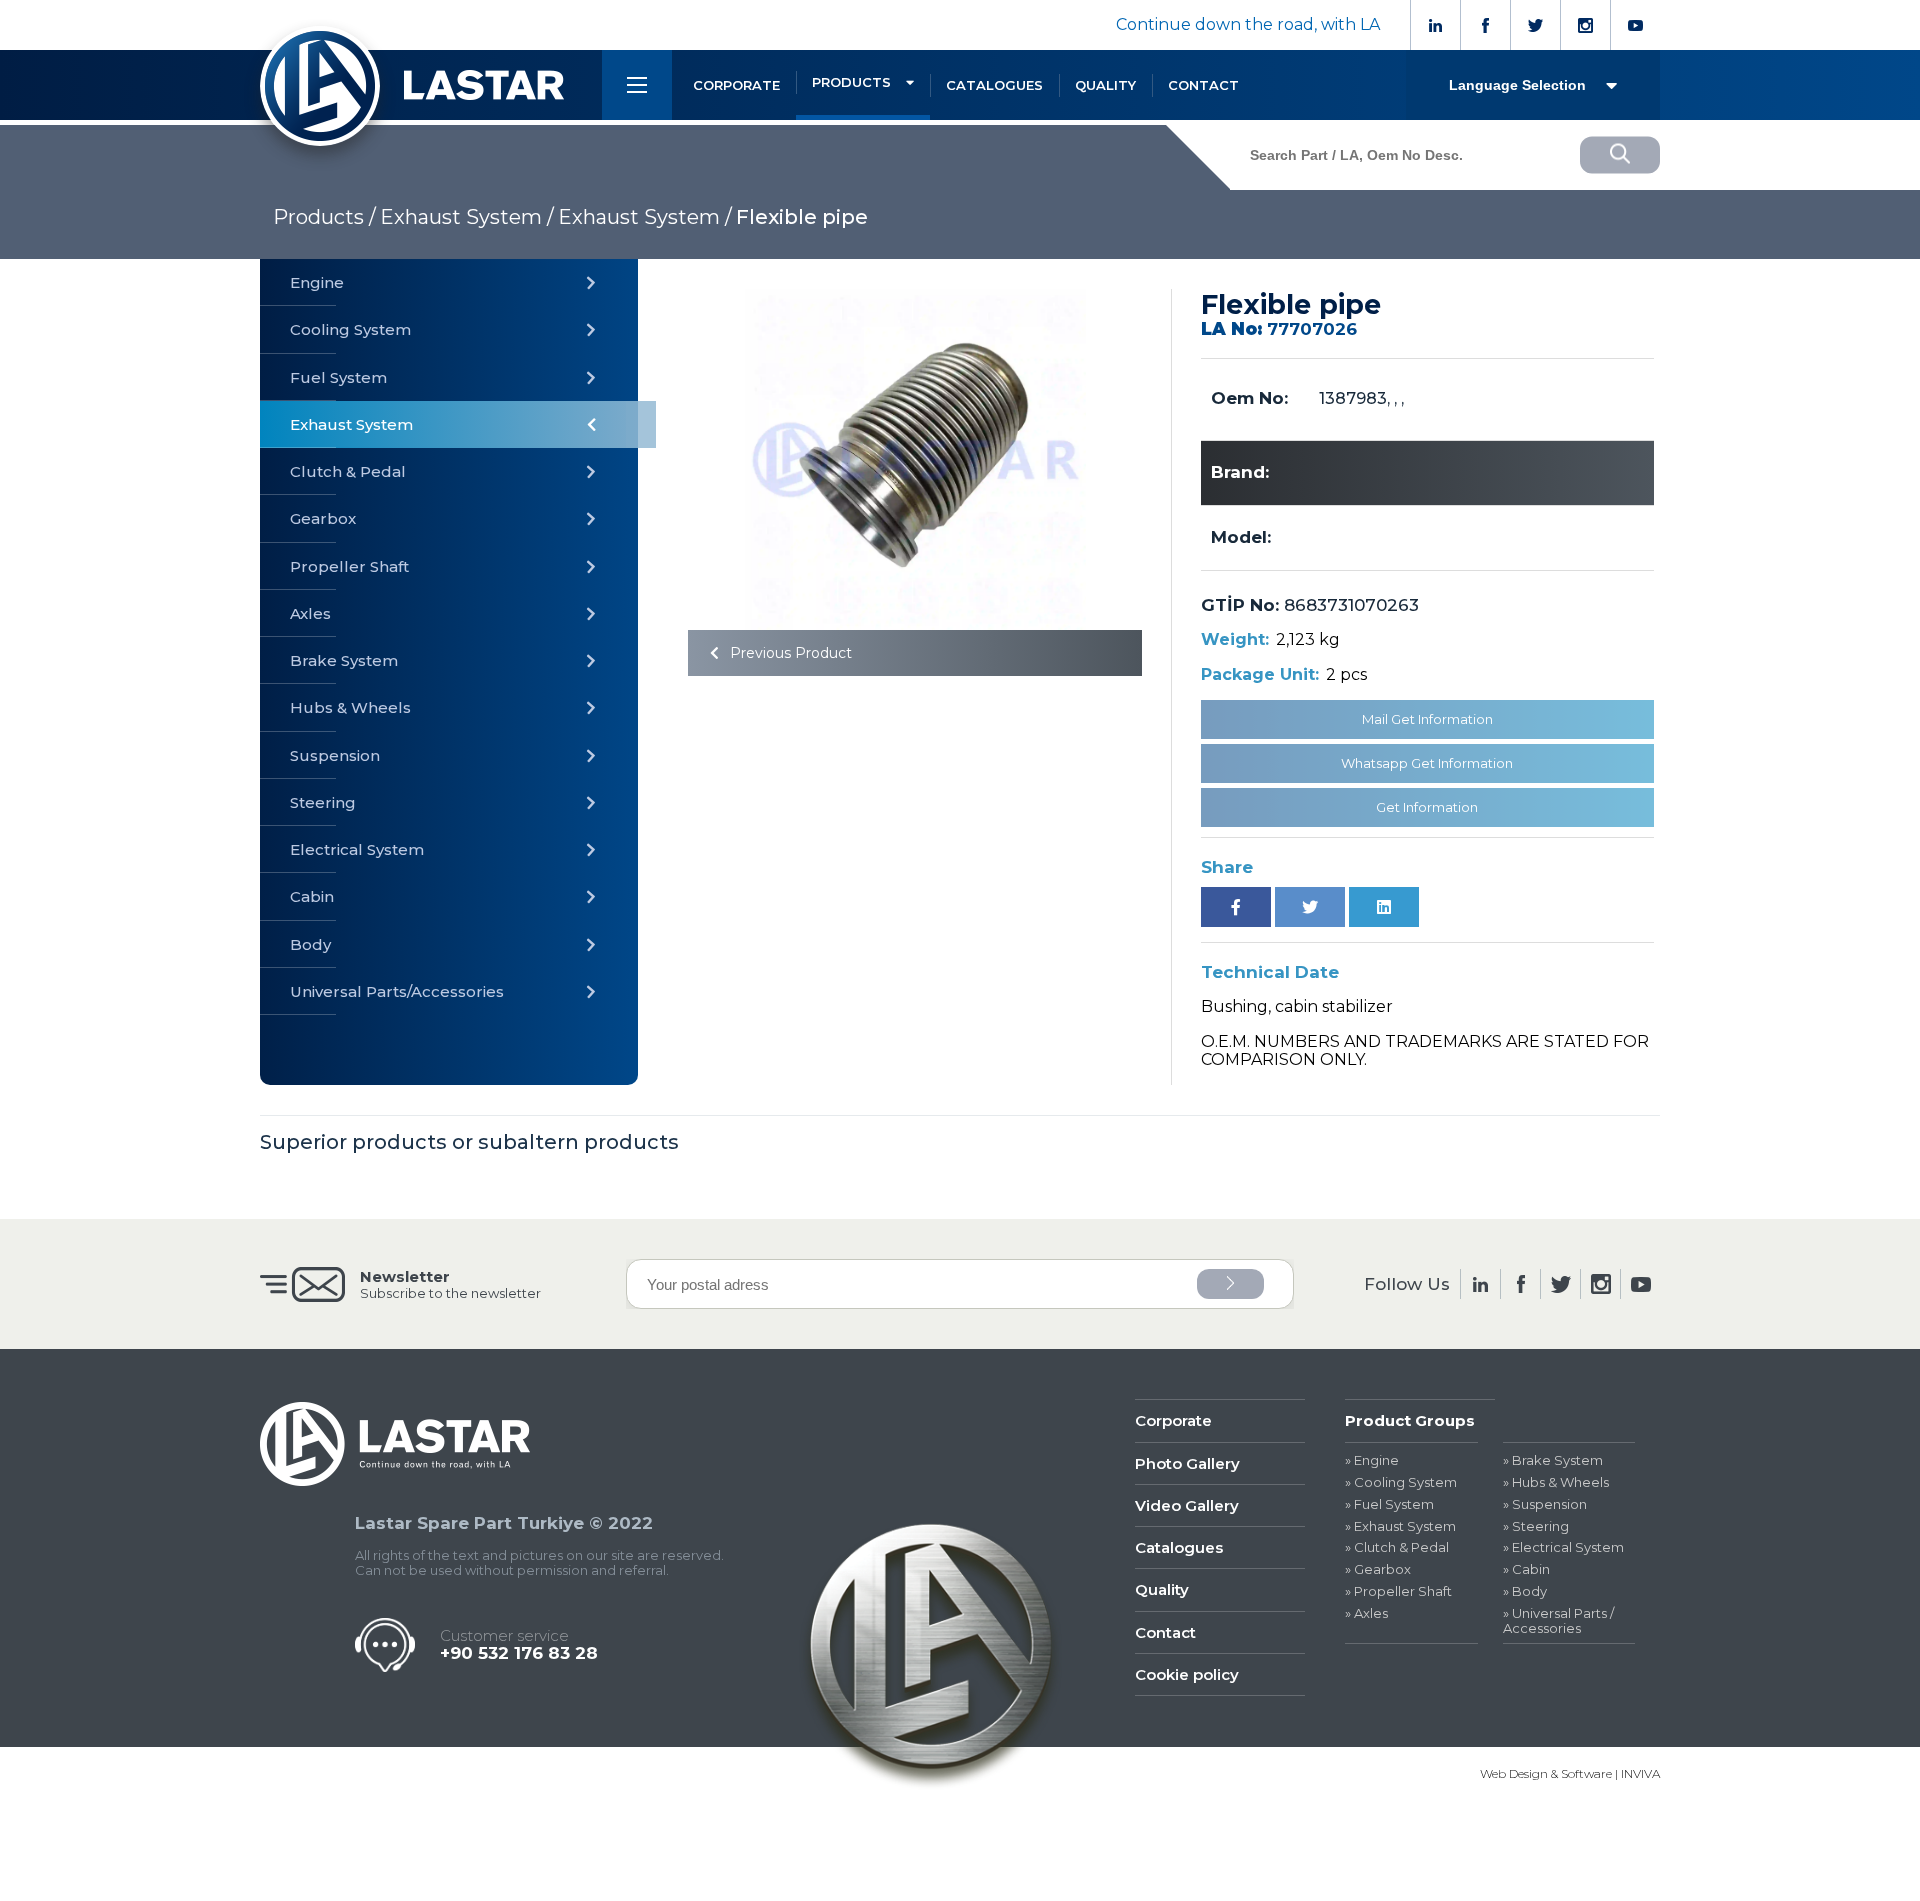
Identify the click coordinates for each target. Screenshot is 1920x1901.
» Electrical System (1563, 1547)
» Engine (1372, 1460)
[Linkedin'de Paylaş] (1384, 907)
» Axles (1366, 1613)
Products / (324, 217)
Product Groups (1410, 1420)
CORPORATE (736, 85)
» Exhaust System (1400, 1526)
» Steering (1536, 1526)
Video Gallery (1187, 1505)
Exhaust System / (467, 217)
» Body (1525, 1591)
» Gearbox (1378, 1569)
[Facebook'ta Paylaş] (1236, 907)
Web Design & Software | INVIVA (1570, 1773)
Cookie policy (1187, 1674)
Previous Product (789, 653)
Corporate (1173, 1420)
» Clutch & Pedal (1397, 1547)
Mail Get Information (1427, 719)
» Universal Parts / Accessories (1558, 1621)
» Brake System (1553, 1460)
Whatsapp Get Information (1427, 763)
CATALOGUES (994, 85)
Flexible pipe (802, 217)
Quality (1162, 1589)
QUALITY (1105, 85)
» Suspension (1545, 1504)
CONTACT (1203, 85)
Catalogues (1179, 1547)
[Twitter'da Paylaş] (1310, 907)
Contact (1165, 1632)
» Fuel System (1389, 1504)
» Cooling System (1401, 1482)
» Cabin (1526, 1569)
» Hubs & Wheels (1556, 1482)
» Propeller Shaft (1398, 1591)
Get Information (1427, 807)
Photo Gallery (1187, 1463)
